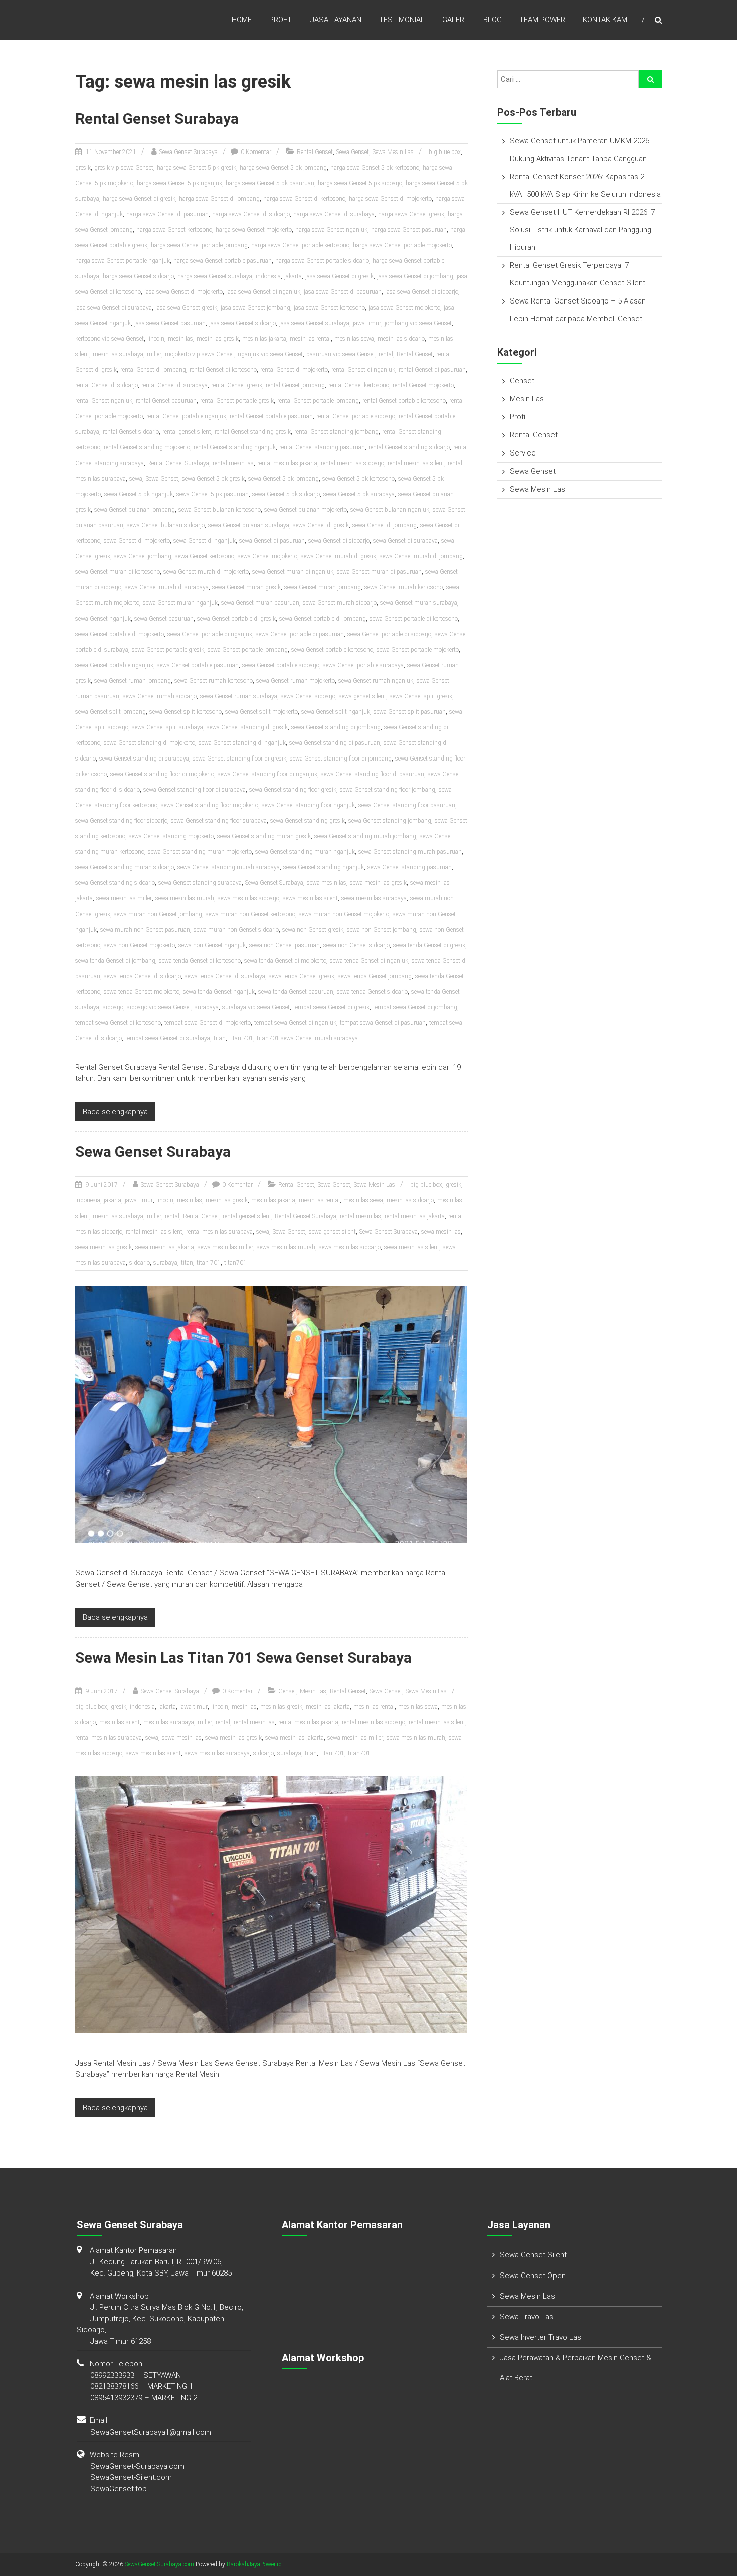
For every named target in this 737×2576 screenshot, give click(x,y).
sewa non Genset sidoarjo (356, 945)
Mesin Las (313, 1691)
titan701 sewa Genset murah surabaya (307, 1038)
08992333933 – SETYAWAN (136, 2375)
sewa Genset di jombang (385, 525)
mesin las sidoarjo (401, 339)
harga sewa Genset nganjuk (331, 230)
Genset (287, 1691)
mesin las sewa (354, 339)
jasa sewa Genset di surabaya (114, 308)
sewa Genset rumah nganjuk (376, 681)
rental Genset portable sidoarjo (356, 416)
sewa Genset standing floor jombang (388, 790)
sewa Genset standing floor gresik (293, 790)
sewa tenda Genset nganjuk (219, 992)
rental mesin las (233, 463)
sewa (136, 479)
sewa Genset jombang (143, 556)
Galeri (454, 20)
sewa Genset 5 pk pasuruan (213, 494)
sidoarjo (113, 1007)
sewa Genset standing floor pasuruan (407, 805)
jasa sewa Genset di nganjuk (263, 292)
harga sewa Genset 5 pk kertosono (375, 168)
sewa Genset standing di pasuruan (335, 743)
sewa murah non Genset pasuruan (145, 930)
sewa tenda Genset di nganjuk (369, 961)
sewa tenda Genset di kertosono (200, 961)
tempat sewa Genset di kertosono (118, 1023)
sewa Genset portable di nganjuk (210, 634)
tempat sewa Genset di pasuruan (383, 1023)
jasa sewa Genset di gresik (339, 276)
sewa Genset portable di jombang (323, 619)
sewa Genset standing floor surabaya (219, 821)
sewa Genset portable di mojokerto (120, 634)
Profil (281, 20)
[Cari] (650, 79)
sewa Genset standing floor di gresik (239, 759)
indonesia (268, 276)
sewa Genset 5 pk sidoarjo (286, 494)
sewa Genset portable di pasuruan (300, 634)
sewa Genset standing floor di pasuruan (373, 774)
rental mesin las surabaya (219, 1232)
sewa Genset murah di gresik (338, 556)
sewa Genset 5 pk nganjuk (139, 494)
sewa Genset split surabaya (167, 727)
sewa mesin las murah (185, 898)
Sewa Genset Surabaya (189, 152)
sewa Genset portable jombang (248, 650)
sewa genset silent (362, 696)
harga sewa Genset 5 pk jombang (283, 168)
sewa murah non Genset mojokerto (344, 914)
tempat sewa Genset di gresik (331, 1007)
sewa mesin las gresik (378, 883)
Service (523, 453)
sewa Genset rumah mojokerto (296, 681)
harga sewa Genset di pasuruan (167, 214)
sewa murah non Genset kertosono (250, 914)
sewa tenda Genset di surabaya (225, 976)
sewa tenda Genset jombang (375, 976)
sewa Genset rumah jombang (133, 681)
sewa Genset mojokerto (267, 556)
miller (154, 354)
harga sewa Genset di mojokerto (390, 199)
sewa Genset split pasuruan (410, 712)
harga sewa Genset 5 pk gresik (197, 168)
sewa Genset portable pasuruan (198, 665)
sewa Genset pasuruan (164, 619)
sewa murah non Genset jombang (158, 914)
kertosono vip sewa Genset (110, 339)
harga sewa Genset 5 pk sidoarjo (360, 183)
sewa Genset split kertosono (186, 712)
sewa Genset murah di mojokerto (206, 572)
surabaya (207, 1007)
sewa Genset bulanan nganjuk (390, 510)
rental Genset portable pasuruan (271, 416)
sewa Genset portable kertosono (332, 650)
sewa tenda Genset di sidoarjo (142, 976)
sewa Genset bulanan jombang (135, 510)
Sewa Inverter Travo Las (540, 2337)
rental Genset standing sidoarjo (409, 447)
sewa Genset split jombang (111, 712)
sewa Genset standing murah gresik (264, 836)
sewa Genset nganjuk (103, 619)
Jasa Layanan (336, 20)
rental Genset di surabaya (174, 385)
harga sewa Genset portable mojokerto (402, 245)
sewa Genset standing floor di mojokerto (162, 774)
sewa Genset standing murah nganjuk (305, 852)
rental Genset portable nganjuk (186, 416)
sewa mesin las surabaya (374, 898)
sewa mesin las (327, 883)
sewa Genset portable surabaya (363, 665)
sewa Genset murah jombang (323, 587)
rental (386, 354)
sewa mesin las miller (124, 898)
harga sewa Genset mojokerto (254, 230)
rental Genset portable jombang (318, 401)
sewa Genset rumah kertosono (214, 681)
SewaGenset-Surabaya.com (137, 2466)
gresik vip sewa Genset (124, 168)
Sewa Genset (353, 152)
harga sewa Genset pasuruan (409, 230)
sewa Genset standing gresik (308, 821)
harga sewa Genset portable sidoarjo (322, 261)
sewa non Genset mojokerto (139, 945)
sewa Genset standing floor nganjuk (308, 805)
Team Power (542, 20)
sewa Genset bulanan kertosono (220, 510)
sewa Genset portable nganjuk (114, 665)
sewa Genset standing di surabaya (144, 759)
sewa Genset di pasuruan (272, 541)
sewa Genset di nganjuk (205, 541)
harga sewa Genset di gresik (139, 199)
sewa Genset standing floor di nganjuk (267, 774)
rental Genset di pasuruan (432, 370)
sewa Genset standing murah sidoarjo (125, 867)
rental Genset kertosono (359, 385)
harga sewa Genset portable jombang (199, 245)
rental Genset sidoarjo (131, 432)
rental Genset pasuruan (166, 401)
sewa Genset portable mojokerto (418, 650)
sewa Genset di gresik (321, 525)
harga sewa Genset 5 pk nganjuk (179, 183)
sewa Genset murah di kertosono (118, 572)
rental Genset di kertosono (223, 370)
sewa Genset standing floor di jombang (341, 759)
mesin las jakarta (264, 339)
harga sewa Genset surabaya (215, 276)
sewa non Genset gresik (313, 930)
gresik (83, 168)
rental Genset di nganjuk (363, 370)
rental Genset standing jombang (336, 432)
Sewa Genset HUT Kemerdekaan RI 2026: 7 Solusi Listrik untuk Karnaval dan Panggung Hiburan (582, 230)
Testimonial (402, 20)
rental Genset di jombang (153, 370)
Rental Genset (315, 152)
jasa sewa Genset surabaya (314, 323)
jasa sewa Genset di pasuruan (343, 292)
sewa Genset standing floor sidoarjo (121, 821)
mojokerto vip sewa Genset (200, 354)
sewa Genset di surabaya (405, 541)
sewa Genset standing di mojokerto (149, 743)
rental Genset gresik (237, 385)
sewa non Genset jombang (382, 930)
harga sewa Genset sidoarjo (138, 276)
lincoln (156, 339)
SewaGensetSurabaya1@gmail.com (151, 2432)
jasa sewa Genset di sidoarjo (422, 292)
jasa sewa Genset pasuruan (170, 323)
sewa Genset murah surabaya (419, 603)
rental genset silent (187, 432)
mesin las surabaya (118, 354)
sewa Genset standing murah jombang (365, 836)
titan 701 (241, 1038)
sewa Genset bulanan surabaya (249, 525)
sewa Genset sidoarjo (308, 696)
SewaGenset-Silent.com (131, 2477)
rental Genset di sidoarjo (107, 385)
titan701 (235, 1263)
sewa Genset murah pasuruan (260, 603)
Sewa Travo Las (527, 2317)
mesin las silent (120, 1722)
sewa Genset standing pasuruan (410, 867)
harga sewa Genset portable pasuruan (223, 261)
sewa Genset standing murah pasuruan (410, 852)
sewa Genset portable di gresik (236, 619)
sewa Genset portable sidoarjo (281, 665)
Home (242, 20)
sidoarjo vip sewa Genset (159, 1007)
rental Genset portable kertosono (404, 401)
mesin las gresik (218, 339)
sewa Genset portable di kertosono (414, 619)
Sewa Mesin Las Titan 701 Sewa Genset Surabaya (243, 1658)
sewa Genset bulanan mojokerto (306, 510)
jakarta (293, 276)
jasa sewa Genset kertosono (329, 308)
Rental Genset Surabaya (157, 119)
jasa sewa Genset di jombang (415, 276)
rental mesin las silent (416, 463)
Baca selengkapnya (115, 1112)
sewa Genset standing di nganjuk (242, 743)
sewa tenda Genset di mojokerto (285, 961)
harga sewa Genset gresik (411, 214)
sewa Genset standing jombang (390, 821)
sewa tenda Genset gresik (302, 976)
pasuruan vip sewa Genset (341, 354)
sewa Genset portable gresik (168, 650)
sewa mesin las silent (310, 898)
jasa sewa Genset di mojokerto (183, 292)
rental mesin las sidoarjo (352, 463)
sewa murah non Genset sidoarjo (236, 930)
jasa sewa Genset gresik (186, 308)
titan (220, 1038)
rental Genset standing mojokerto (147, 447)
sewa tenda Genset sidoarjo (372, 992)
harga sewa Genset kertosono (174, 230)
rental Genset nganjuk (104, 401)
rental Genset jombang (295, 385)
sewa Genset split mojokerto (261, 712)
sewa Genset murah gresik (246, 587)
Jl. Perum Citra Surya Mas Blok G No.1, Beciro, (167, 2307)
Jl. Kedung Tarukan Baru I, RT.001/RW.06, (156, 2262)
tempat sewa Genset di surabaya (168, 1038)
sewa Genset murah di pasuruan (379, 572)
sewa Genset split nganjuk (336, 712)
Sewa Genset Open (533, 2276)
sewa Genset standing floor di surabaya (195, 790)
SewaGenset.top (119, 2489)
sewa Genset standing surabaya (200, 883)
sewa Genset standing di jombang (336, 727)
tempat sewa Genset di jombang (415, 1007)
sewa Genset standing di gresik (247, 727)
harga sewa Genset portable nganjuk (123, 261)
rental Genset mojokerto (423, 385)
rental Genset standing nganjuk (235, 447)
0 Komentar (256, 152)
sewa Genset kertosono (205, 556)
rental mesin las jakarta (287, 463)
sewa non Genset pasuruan (285, 945)
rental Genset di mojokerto (294, 370)
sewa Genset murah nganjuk (180, 603)
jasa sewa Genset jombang (255, 308)
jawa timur (367, 323)
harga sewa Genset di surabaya (334, 214)
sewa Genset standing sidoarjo (115, 883)
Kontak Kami (606, 20)
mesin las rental (310, 339)
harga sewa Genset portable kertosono (300, 245)
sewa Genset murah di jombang (421, 556)
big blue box (445, 152)
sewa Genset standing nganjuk (324, 867)
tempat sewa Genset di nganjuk (295, 1023)
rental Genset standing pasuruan (322, 447)
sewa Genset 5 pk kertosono (358, 479)
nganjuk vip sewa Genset (270, 354)
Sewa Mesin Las (393, 152)
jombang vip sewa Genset (418, 323)
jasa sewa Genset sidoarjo (242, 323)
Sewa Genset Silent (533, 2255)
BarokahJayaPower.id (254, 2564)
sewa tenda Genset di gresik (429, 945)
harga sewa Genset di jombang (219, 199)
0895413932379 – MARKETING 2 (144, 2398)
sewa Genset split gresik (421, 696)
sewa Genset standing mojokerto (171, 836)
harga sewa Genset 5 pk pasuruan (270, 183)
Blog (493, 20)
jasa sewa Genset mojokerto (404, 308)
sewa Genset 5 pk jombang (284, 479)
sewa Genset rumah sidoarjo (160, 696)
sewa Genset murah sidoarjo (340, 603)
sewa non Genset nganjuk (212, 945)
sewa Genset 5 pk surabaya (359, 494)
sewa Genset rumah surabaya (239, 696)
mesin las (180, 339)
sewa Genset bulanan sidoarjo (166, 525)
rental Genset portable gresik (237, 401)
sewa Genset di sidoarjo (339, 541)
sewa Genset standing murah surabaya (229, 867)
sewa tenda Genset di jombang (115, 961)
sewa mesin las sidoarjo (248, 898)
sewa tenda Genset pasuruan (296, 992)
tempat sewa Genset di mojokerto (208, 1023)
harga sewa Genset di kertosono (304, 199)
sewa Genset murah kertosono (404, 587)
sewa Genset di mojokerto (137, 541)
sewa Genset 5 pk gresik (213, 479)
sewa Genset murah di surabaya (167, 587)
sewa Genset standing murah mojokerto (200, 852)
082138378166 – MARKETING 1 (142, 2386)
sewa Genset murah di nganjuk (293, 572)
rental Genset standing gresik (253, 432)
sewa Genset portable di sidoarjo (389, 634)
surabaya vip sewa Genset (256, 1007)
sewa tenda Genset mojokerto (142, 992)
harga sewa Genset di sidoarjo (251, 214)
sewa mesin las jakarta (165, 1247)
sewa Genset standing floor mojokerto (210, 805)
